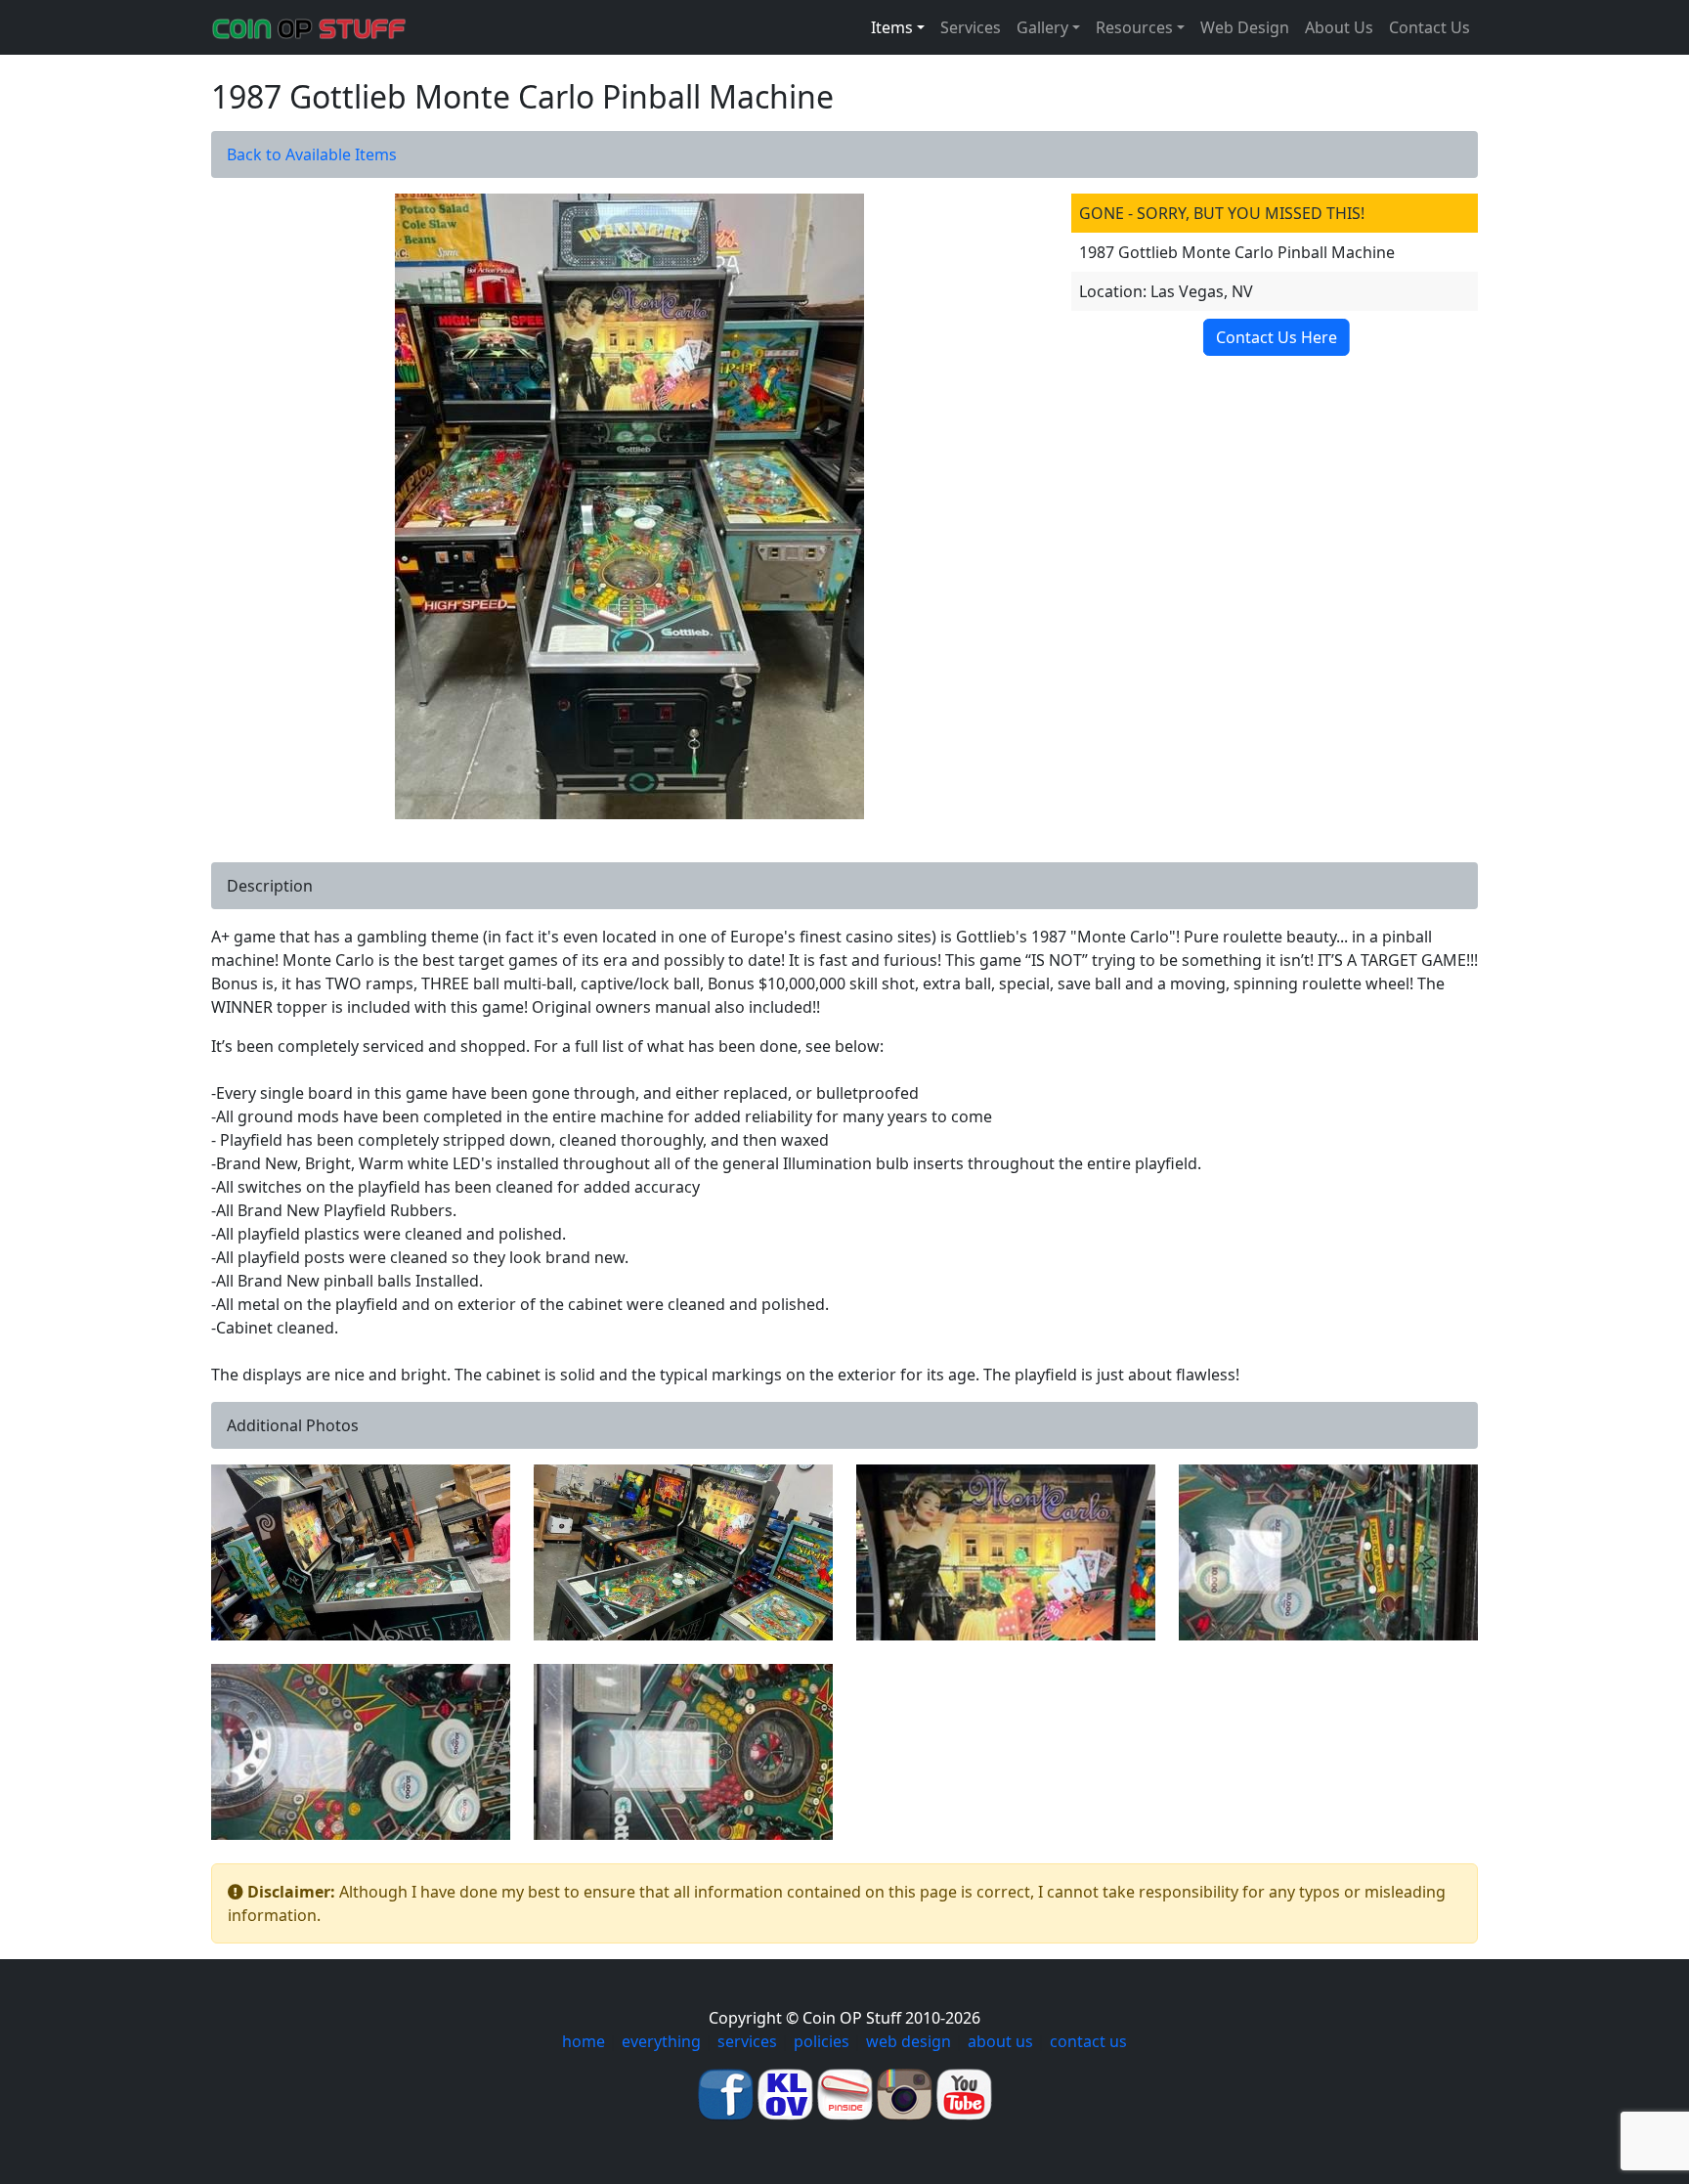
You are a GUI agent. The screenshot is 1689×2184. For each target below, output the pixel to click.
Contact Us (1429, 27)
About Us (1339, 27)
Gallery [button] (1042, 27)
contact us (1088, 2041)
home (584, 2041)
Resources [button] (1134, 27)
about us (1000, 2041)
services (747, 2041)
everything (661, 2041)
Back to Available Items (312, 154)
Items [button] (892, 27)
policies (822, 2041)
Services (971, 27)
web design (909, 2041)
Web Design (1245, 27)
